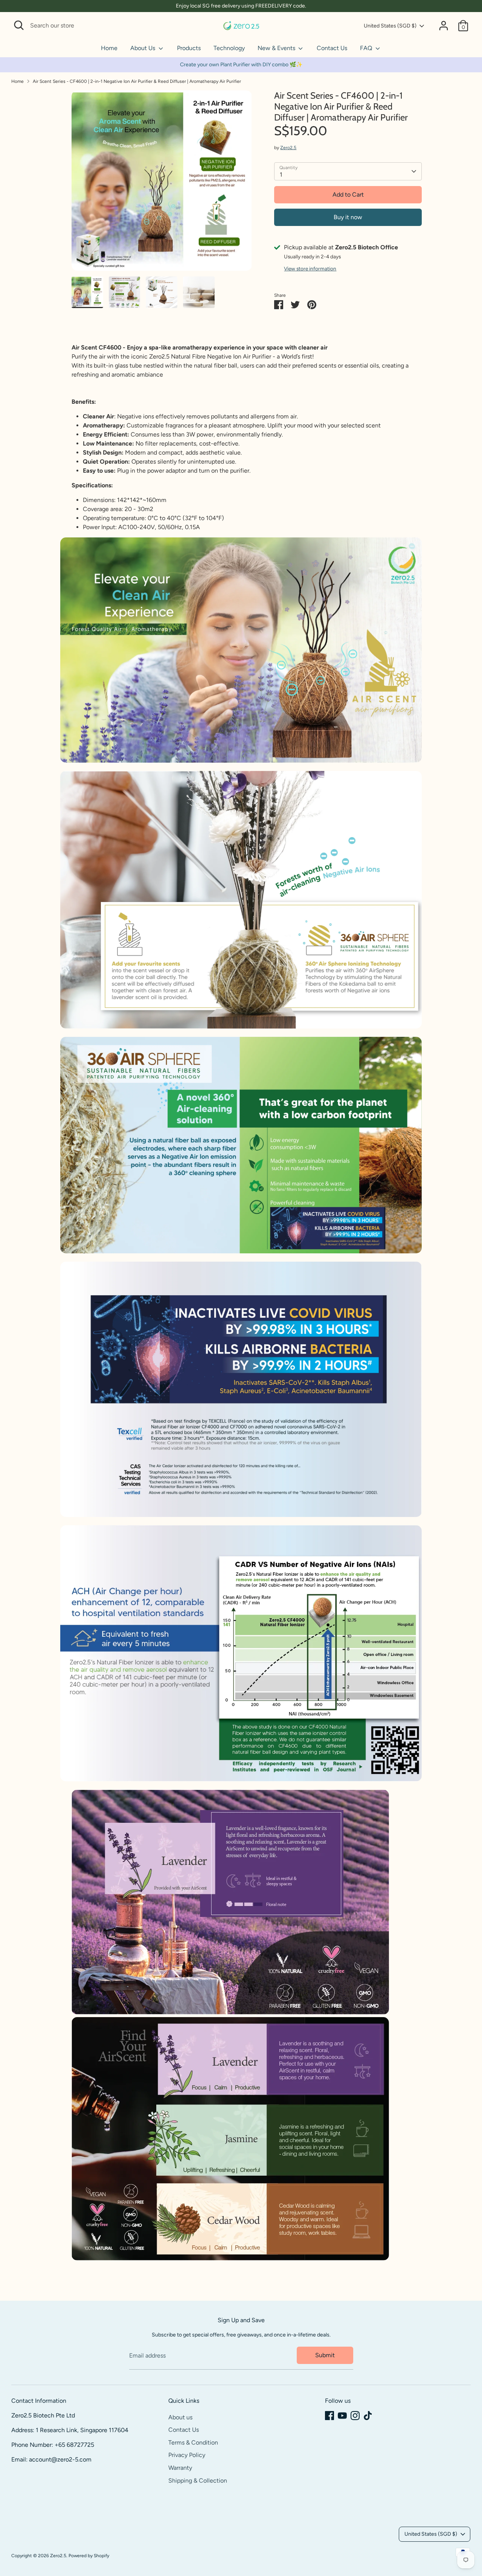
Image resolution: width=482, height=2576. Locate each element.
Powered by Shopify (89, 2556)
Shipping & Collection (198, 2481)
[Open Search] (19, 25)
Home (109, 48)
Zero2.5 (288, 148)
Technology (229, 48)
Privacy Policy (187, 2455)
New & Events (277, 48)
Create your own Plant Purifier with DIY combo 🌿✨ (241, 65)
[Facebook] (329, 2416)
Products (189, 48)
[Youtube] (342, 2416)
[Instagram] (355, 2416)
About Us (143, 48)
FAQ (367, 48)
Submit (325, 2355)
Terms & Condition (193, 2442)
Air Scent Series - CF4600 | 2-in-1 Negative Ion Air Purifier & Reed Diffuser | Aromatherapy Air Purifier (137, 81)
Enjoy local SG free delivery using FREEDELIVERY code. (241, 6)
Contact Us (332, 48)
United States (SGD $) (390, 26)
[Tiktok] (368, 2416)
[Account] (444, 26)
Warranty (180, 2468)
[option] (162, 183)
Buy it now (348, 217)
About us (180, 2417)
